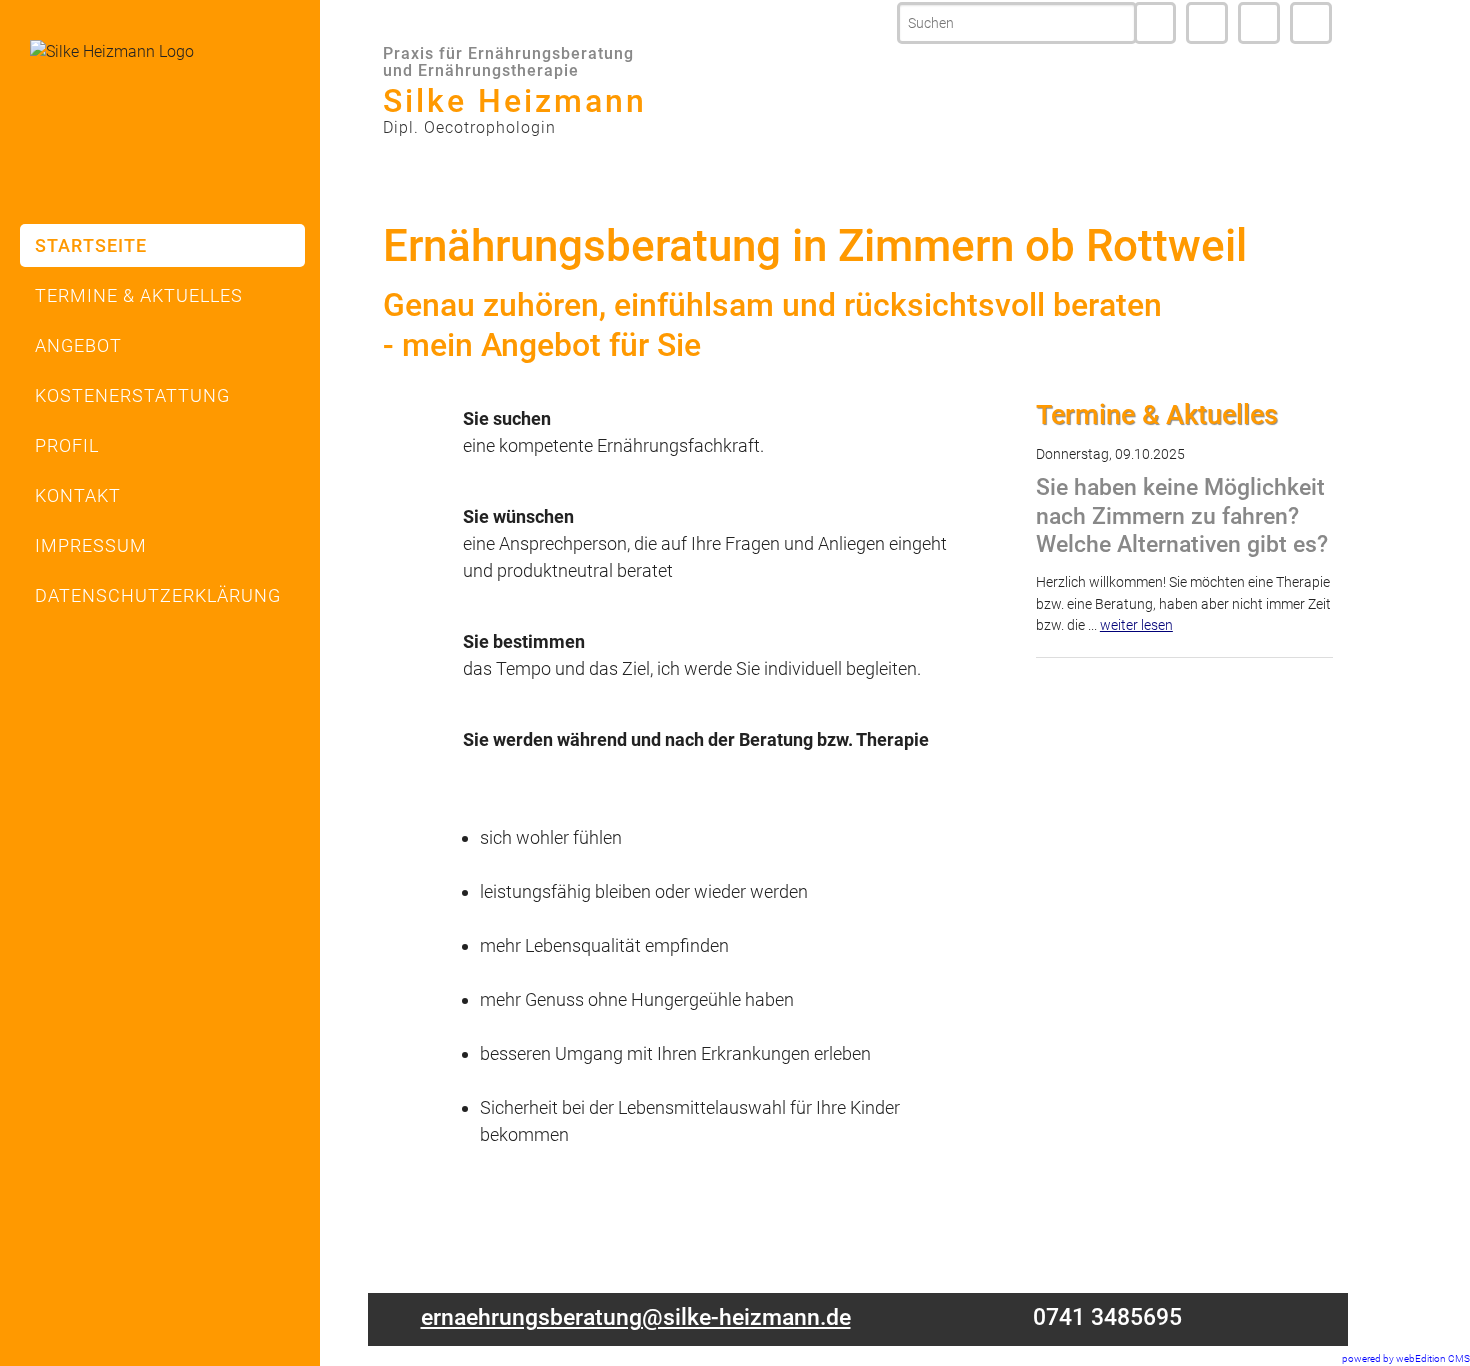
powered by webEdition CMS (1406, 1358)
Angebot (78, 345)
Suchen (1155, 23)
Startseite (91, 245)
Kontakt (1259, 23)
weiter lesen (1136, 625)
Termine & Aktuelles (139, 295)
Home (1207, 23)
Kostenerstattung (132, 395)
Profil (67, 445)
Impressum (1311, 23)
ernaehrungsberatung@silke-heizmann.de (636, 1317)
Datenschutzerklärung (158, 595)
